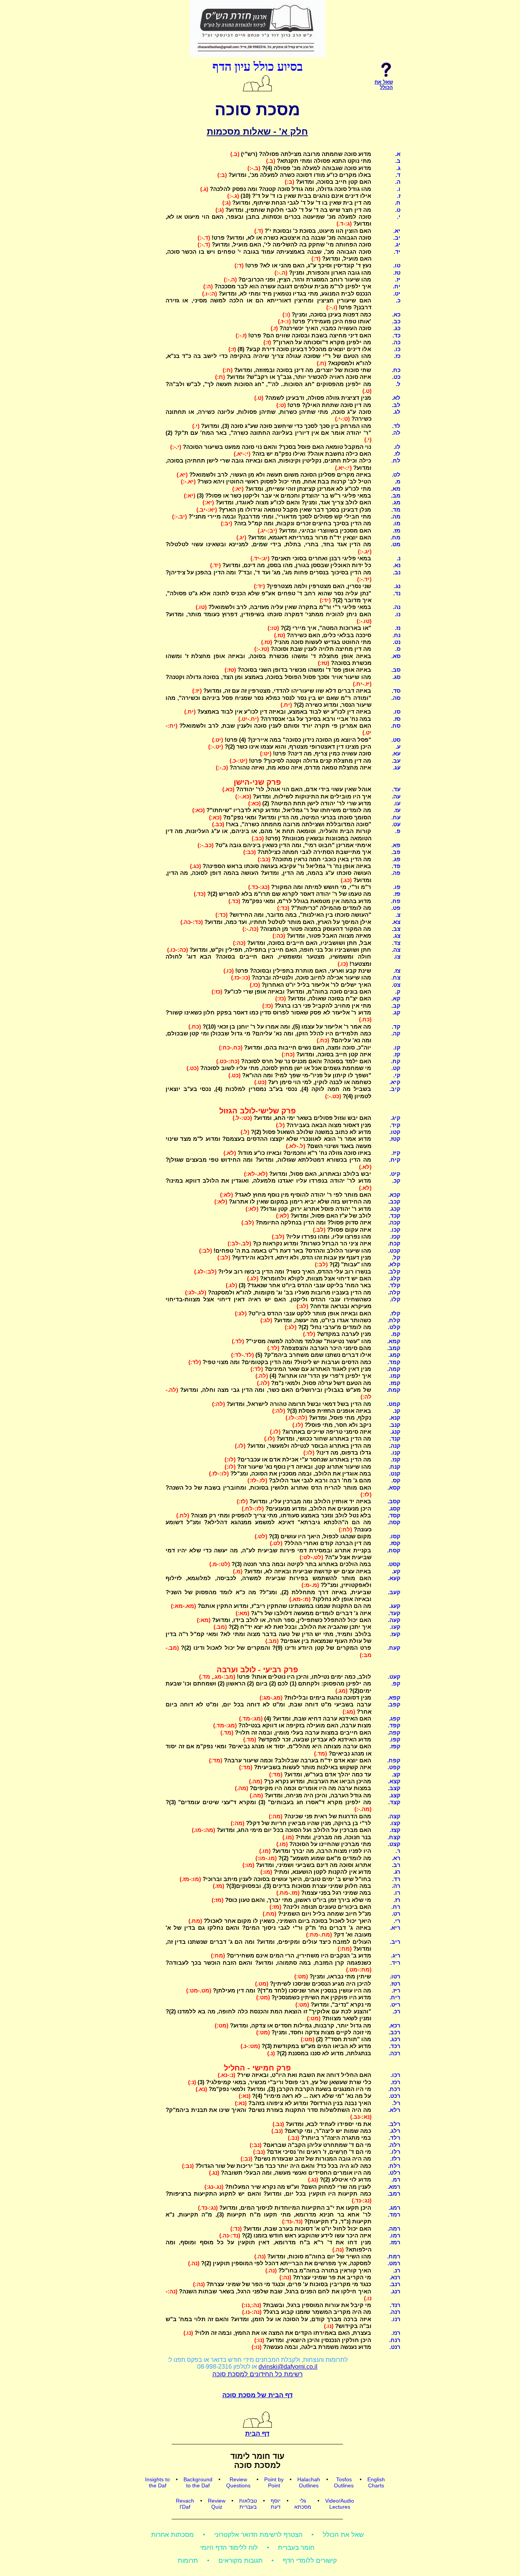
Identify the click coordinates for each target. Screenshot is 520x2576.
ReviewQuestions (238, 2482)
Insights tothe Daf (157, 2482)
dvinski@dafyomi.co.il (288, 2367)
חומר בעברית (296, 2548)
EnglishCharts (376, 2482)
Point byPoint (274, 2482)
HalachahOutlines (309, 2482)
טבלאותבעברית (248, 2504)
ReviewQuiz (217, 2504)
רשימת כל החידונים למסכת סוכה (258, 2374)
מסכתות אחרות (172, 2535)
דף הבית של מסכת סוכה (258, 2395)
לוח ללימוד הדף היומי (229, 2548)
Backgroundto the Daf (198, 2482)
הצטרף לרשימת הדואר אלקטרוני (258, 2535)
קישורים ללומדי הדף (310, 2561)
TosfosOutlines (344, 2482)
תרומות (188, 2561)
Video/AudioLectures (340, 2504)
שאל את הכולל (343, 2535)
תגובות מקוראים (241, 2561)
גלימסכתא (303, 2504)
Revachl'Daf (185, 2504)
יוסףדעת (276, 2504)
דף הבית (257, 2434)
